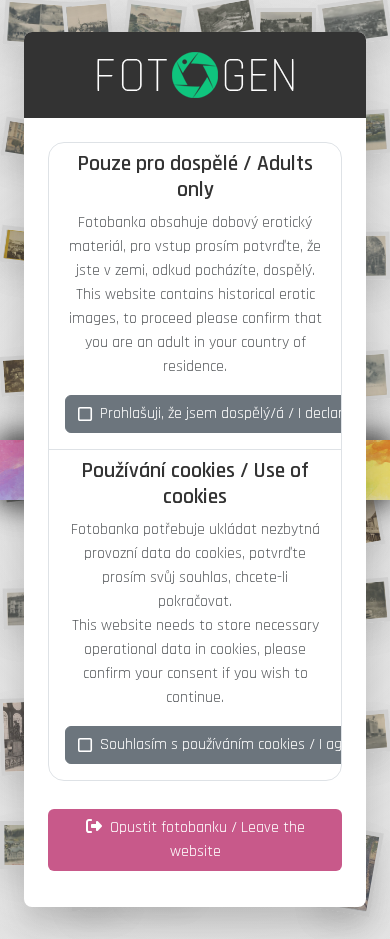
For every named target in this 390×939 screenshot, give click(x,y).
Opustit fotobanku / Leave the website (207, 839)
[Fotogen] (195, 75)
